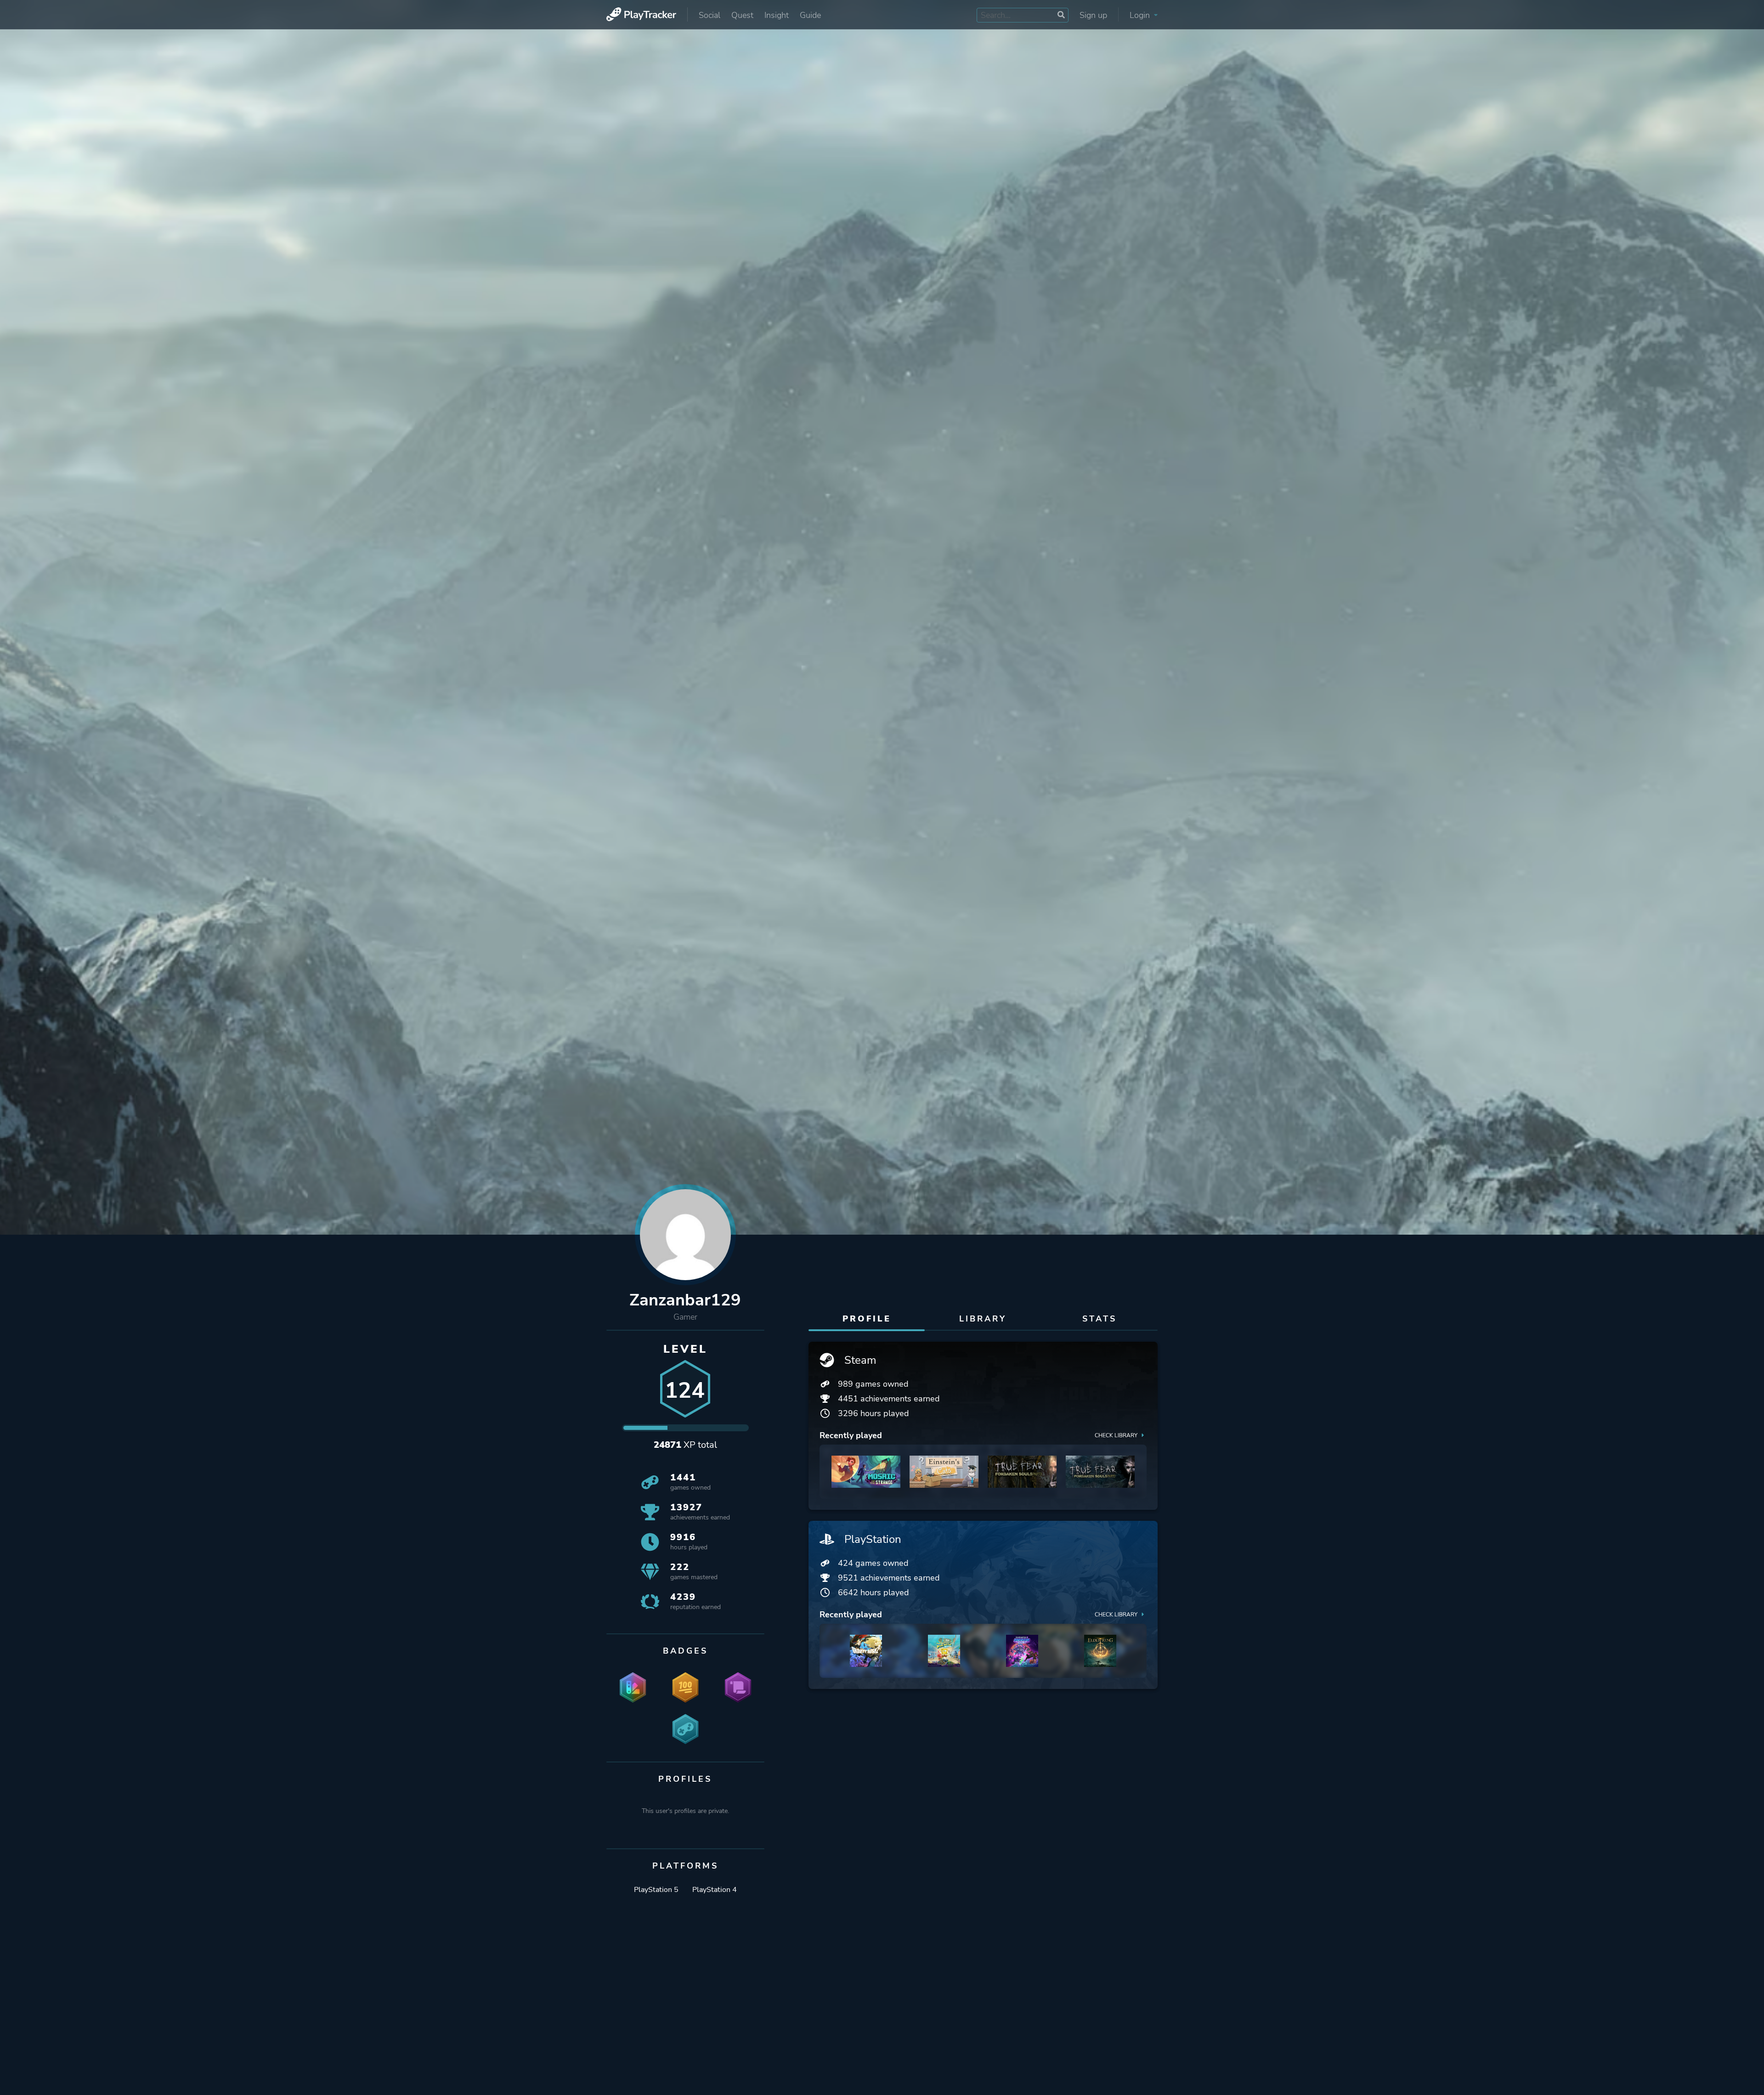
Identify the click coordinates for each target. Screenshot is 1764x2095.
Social (710, 15)
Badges (685, 1651)
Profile (867, 1319)
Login (1141, 15)
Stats (1100, 1319)
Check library (1116, 1435)
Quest (742, 15)
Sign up (1093, 15)
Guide (810, 15)
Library (983, 1319)
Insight (777, 15)
